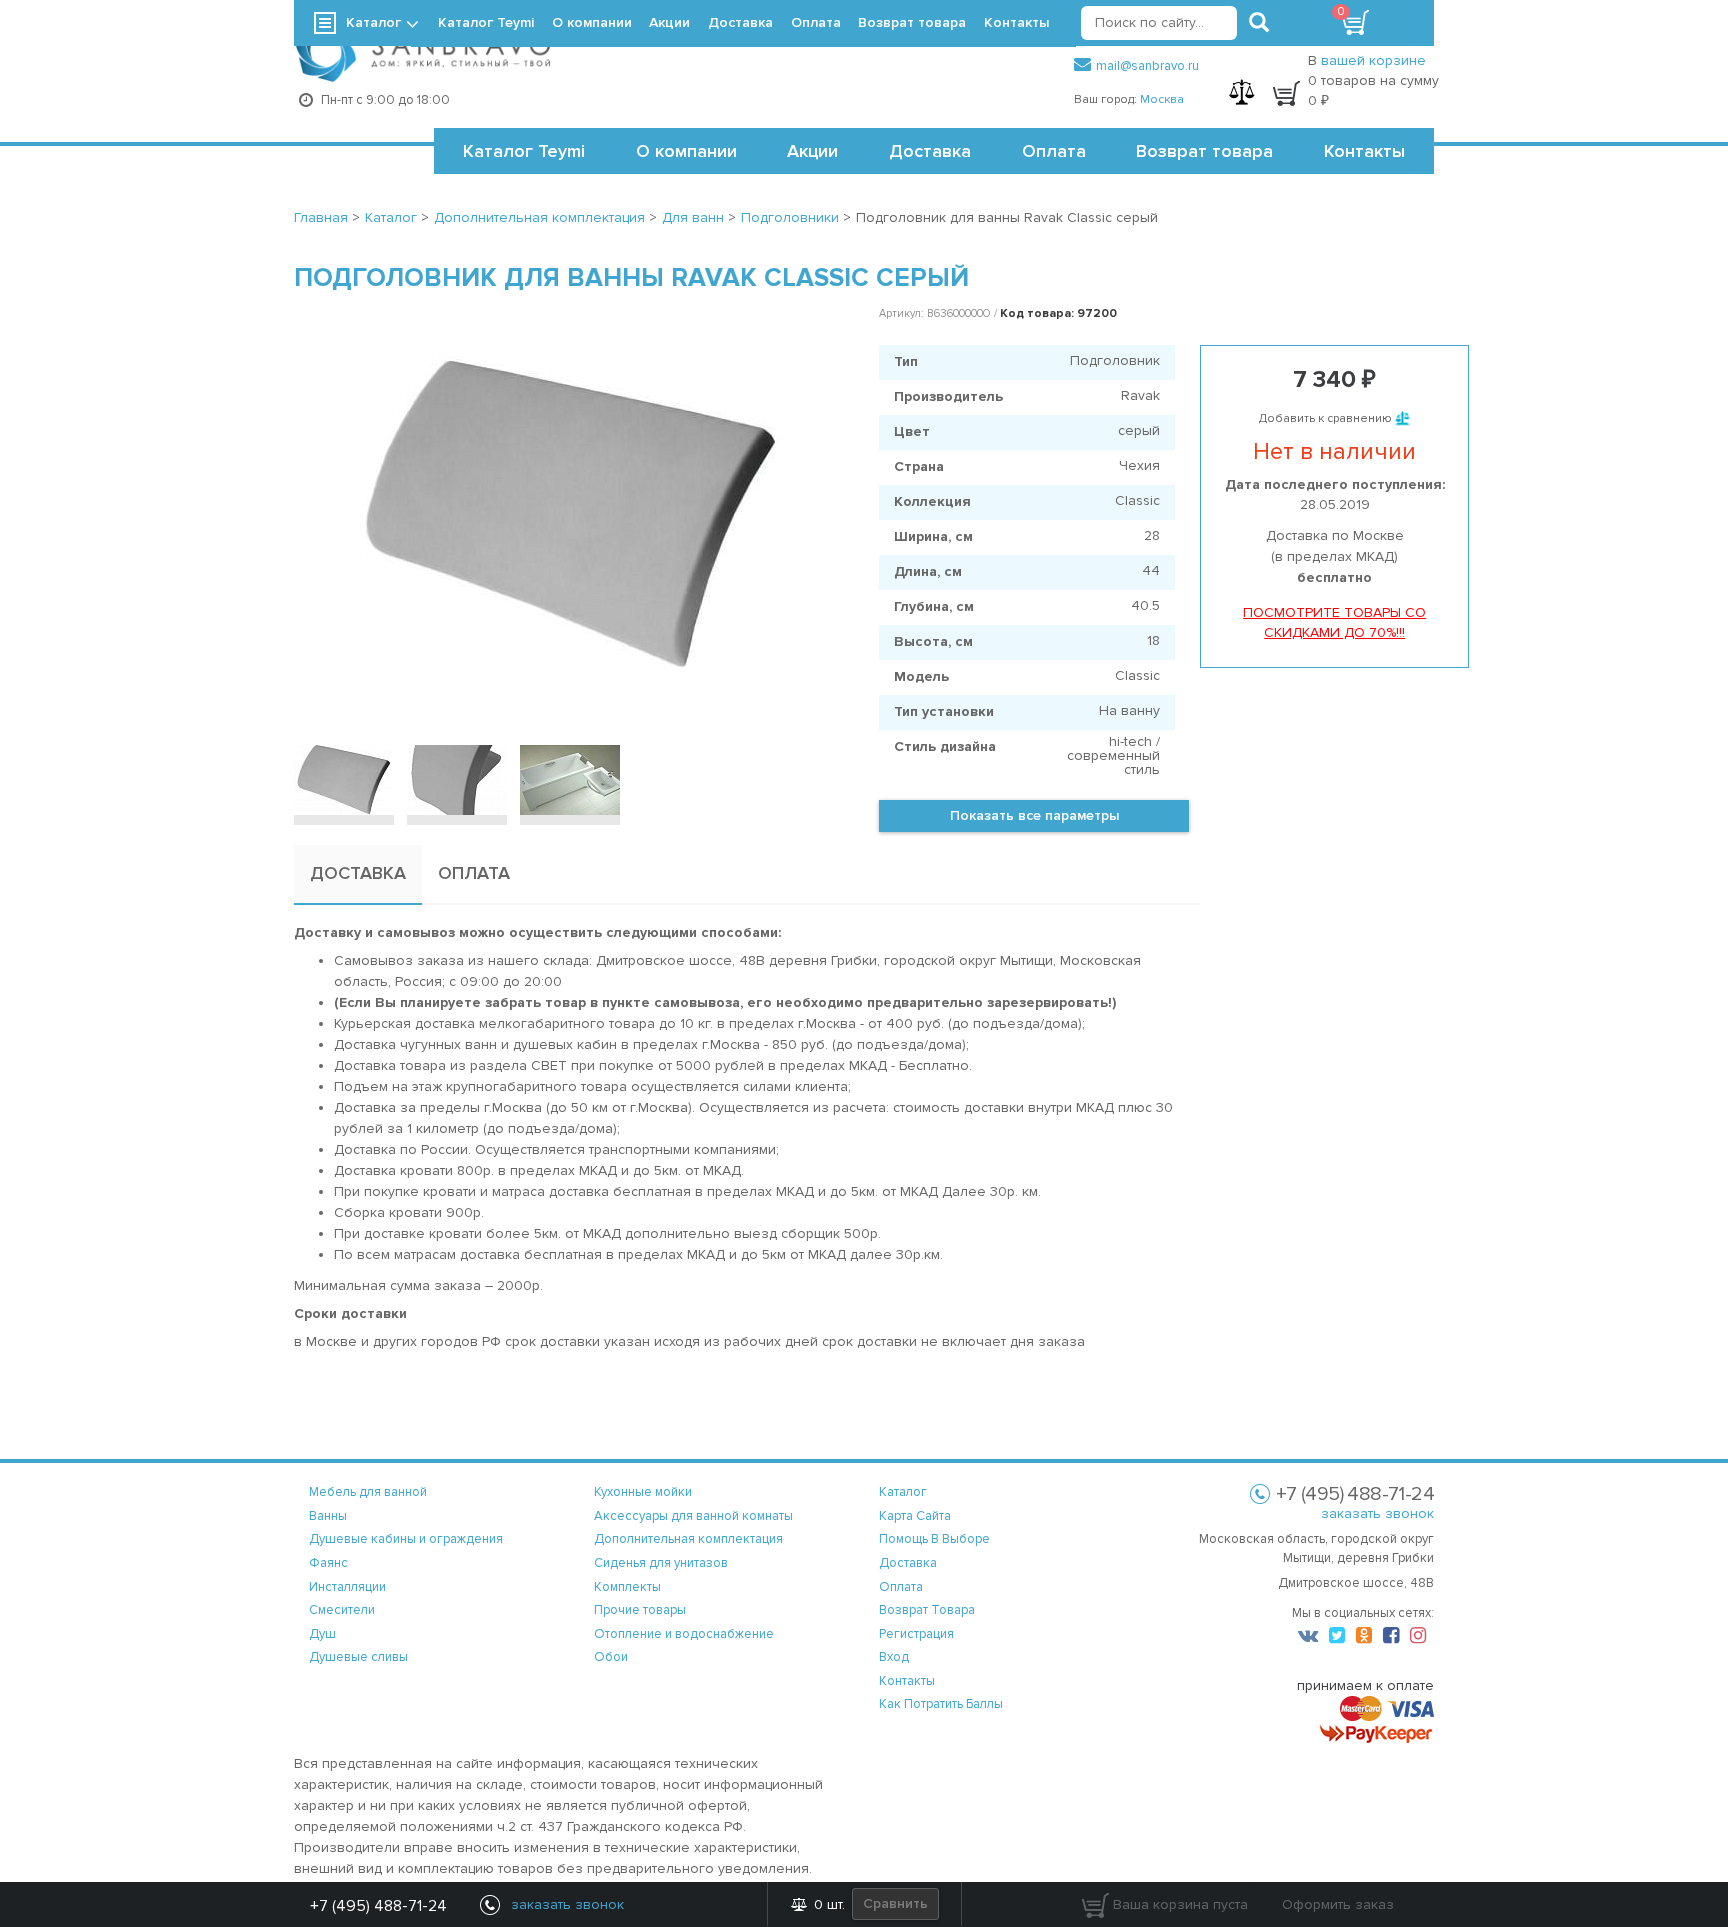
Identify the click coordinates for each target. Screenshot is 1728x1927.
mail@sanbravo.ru (1147, 66)
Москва (1162, 99)
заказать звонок (1377, 1513)
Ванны (328, 1516)
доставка (908, 1563)
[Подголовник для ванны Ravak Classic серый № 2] (457, 780)
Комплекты (627, 1587)
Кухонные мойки (643, 1492)
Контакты (1364, 151)
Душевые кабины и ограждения (406, 1539)
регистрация (916, 1634)
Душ (322, 1634)
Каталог (373, 22)
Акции (812, 151)
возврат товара (927, 1610)
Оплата (1054, 151)
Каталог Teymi (524, 151)
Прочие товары (640, 1610)
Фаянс (328, 1563)
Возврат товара (1204, 151)
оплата (901, 1587)
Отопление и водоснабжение (684, 1634)
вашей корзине (1373, 60)
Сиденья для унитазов (661, 1563)
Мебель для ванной (368, 1492)
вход (894, 1657)
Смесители (342, 1610)
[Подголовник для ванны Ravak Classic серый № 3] (570, 780)
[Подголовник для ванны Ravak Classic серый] (571, 515)
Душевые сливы (358, 1657)
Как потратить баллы (941, 1704)
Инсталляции (347, 1587)
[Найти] (1259, 23)
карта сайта (915, 1516)
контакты (907, 1681)
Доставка (930, 151)
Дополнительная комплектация (688, 1539)
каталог (903, 1492)
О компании (686, 151)
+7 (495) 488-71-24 (378, 1906)
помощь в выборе (934, 1539)
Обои (611, 1657)
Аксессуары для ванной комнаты (693, 1516)
